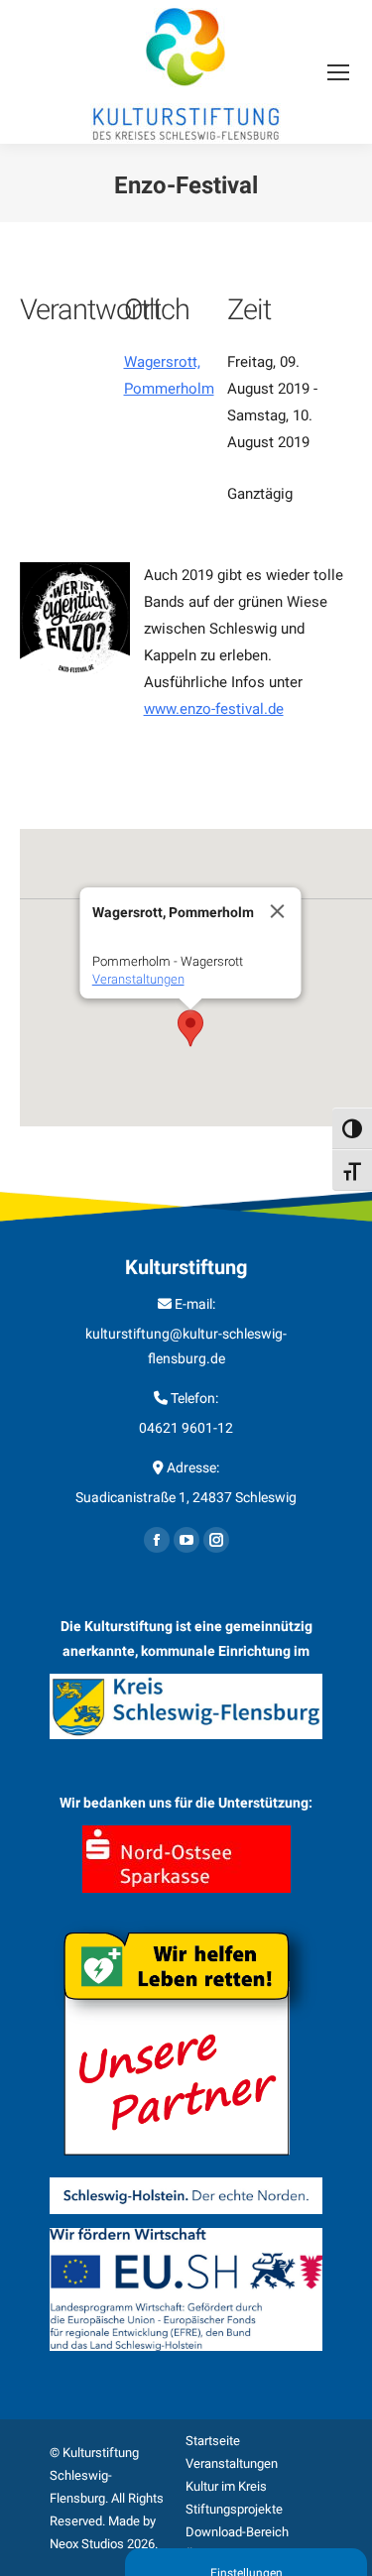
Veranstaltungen (138, 979)
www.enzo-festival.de (214, 709)
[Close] (278, 911)
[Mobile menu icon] (338, 72)
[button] (190, 1028)
